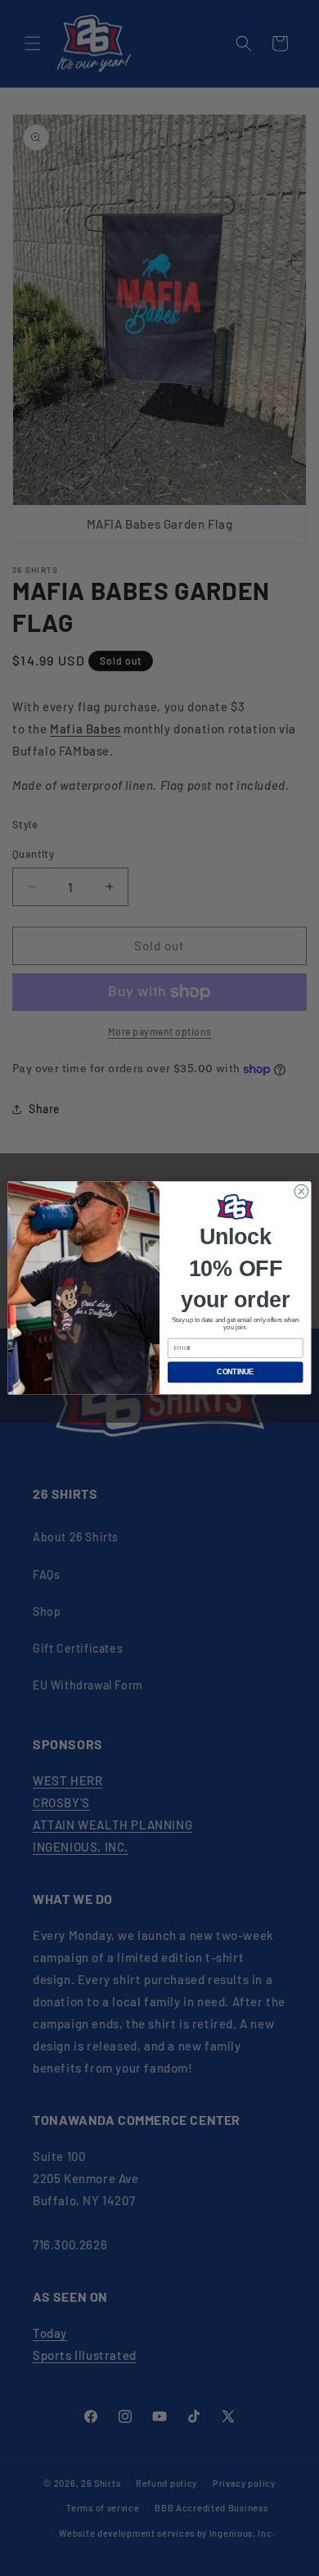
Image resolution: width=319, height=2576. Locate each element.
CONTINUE (235, 1373)
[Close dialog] (301, 1191)
